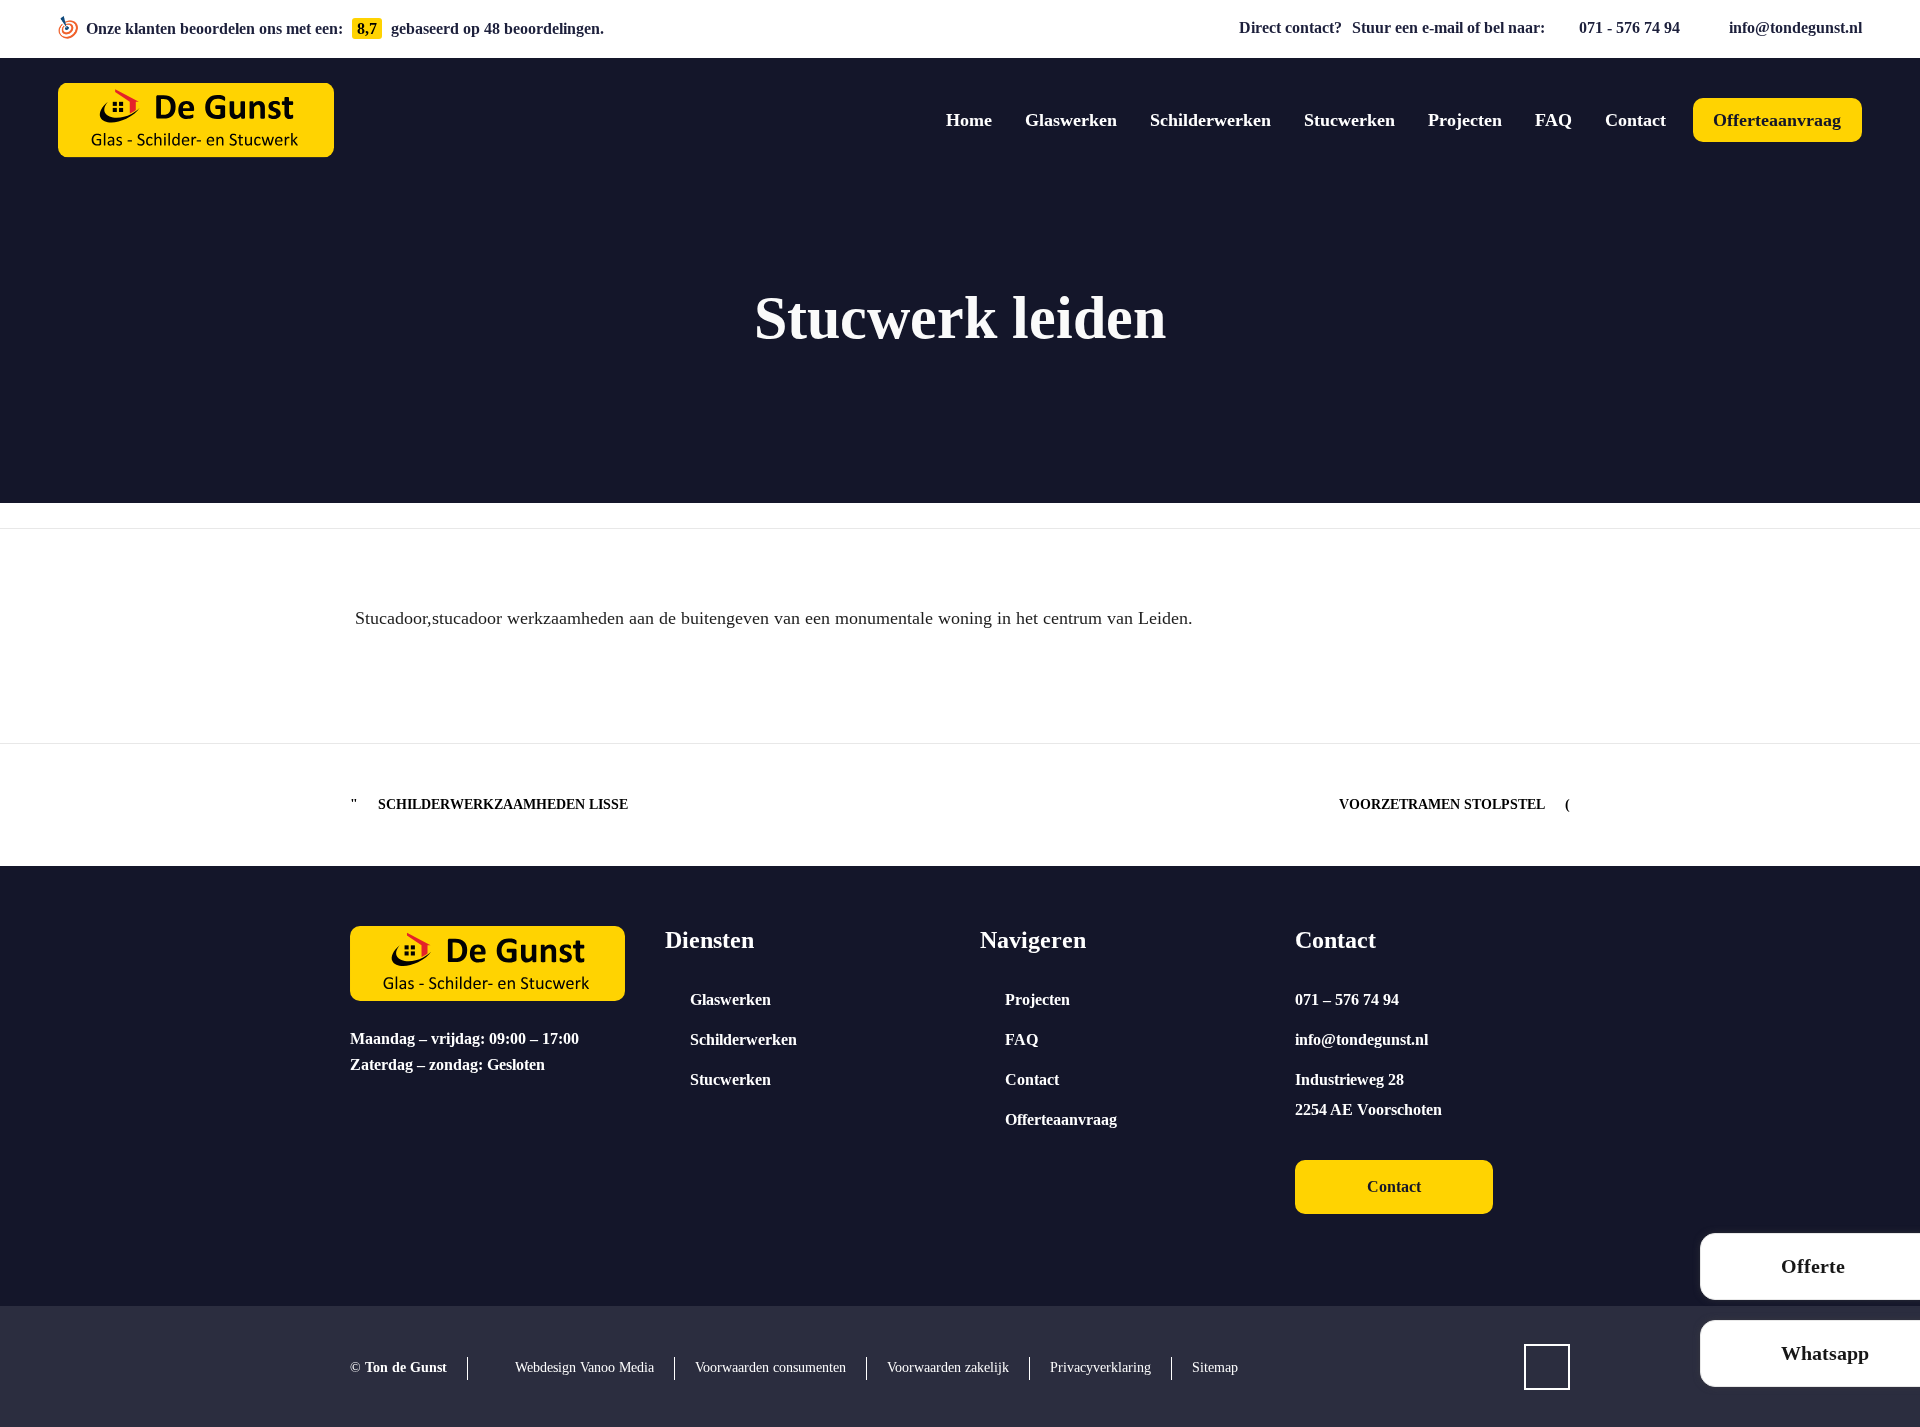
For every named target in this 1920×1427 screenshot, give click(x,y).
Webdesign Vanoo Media (584, 1367)
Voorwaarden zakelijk (948, 1367)
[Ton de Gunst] (196, 120)
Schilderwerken (743, 1039)
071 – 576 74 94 (1347, 999)
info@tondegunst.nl (1795, 27)
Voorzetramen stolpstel (1442, 804)
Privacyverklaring (1100, 1367)
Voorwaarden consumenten (770, 1367)
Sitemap (1215, 1367)
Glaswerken (730, 999)
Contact (1032, 1079)
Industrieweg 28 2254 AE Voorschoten (1368, 1094)
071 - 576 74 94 (1629, 27)
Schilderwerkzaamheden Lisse (503, 804)
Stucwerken (730, 1079)
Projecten (1037, 999)
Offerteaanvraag (1061, 1119)
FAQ (1021, 1039)
